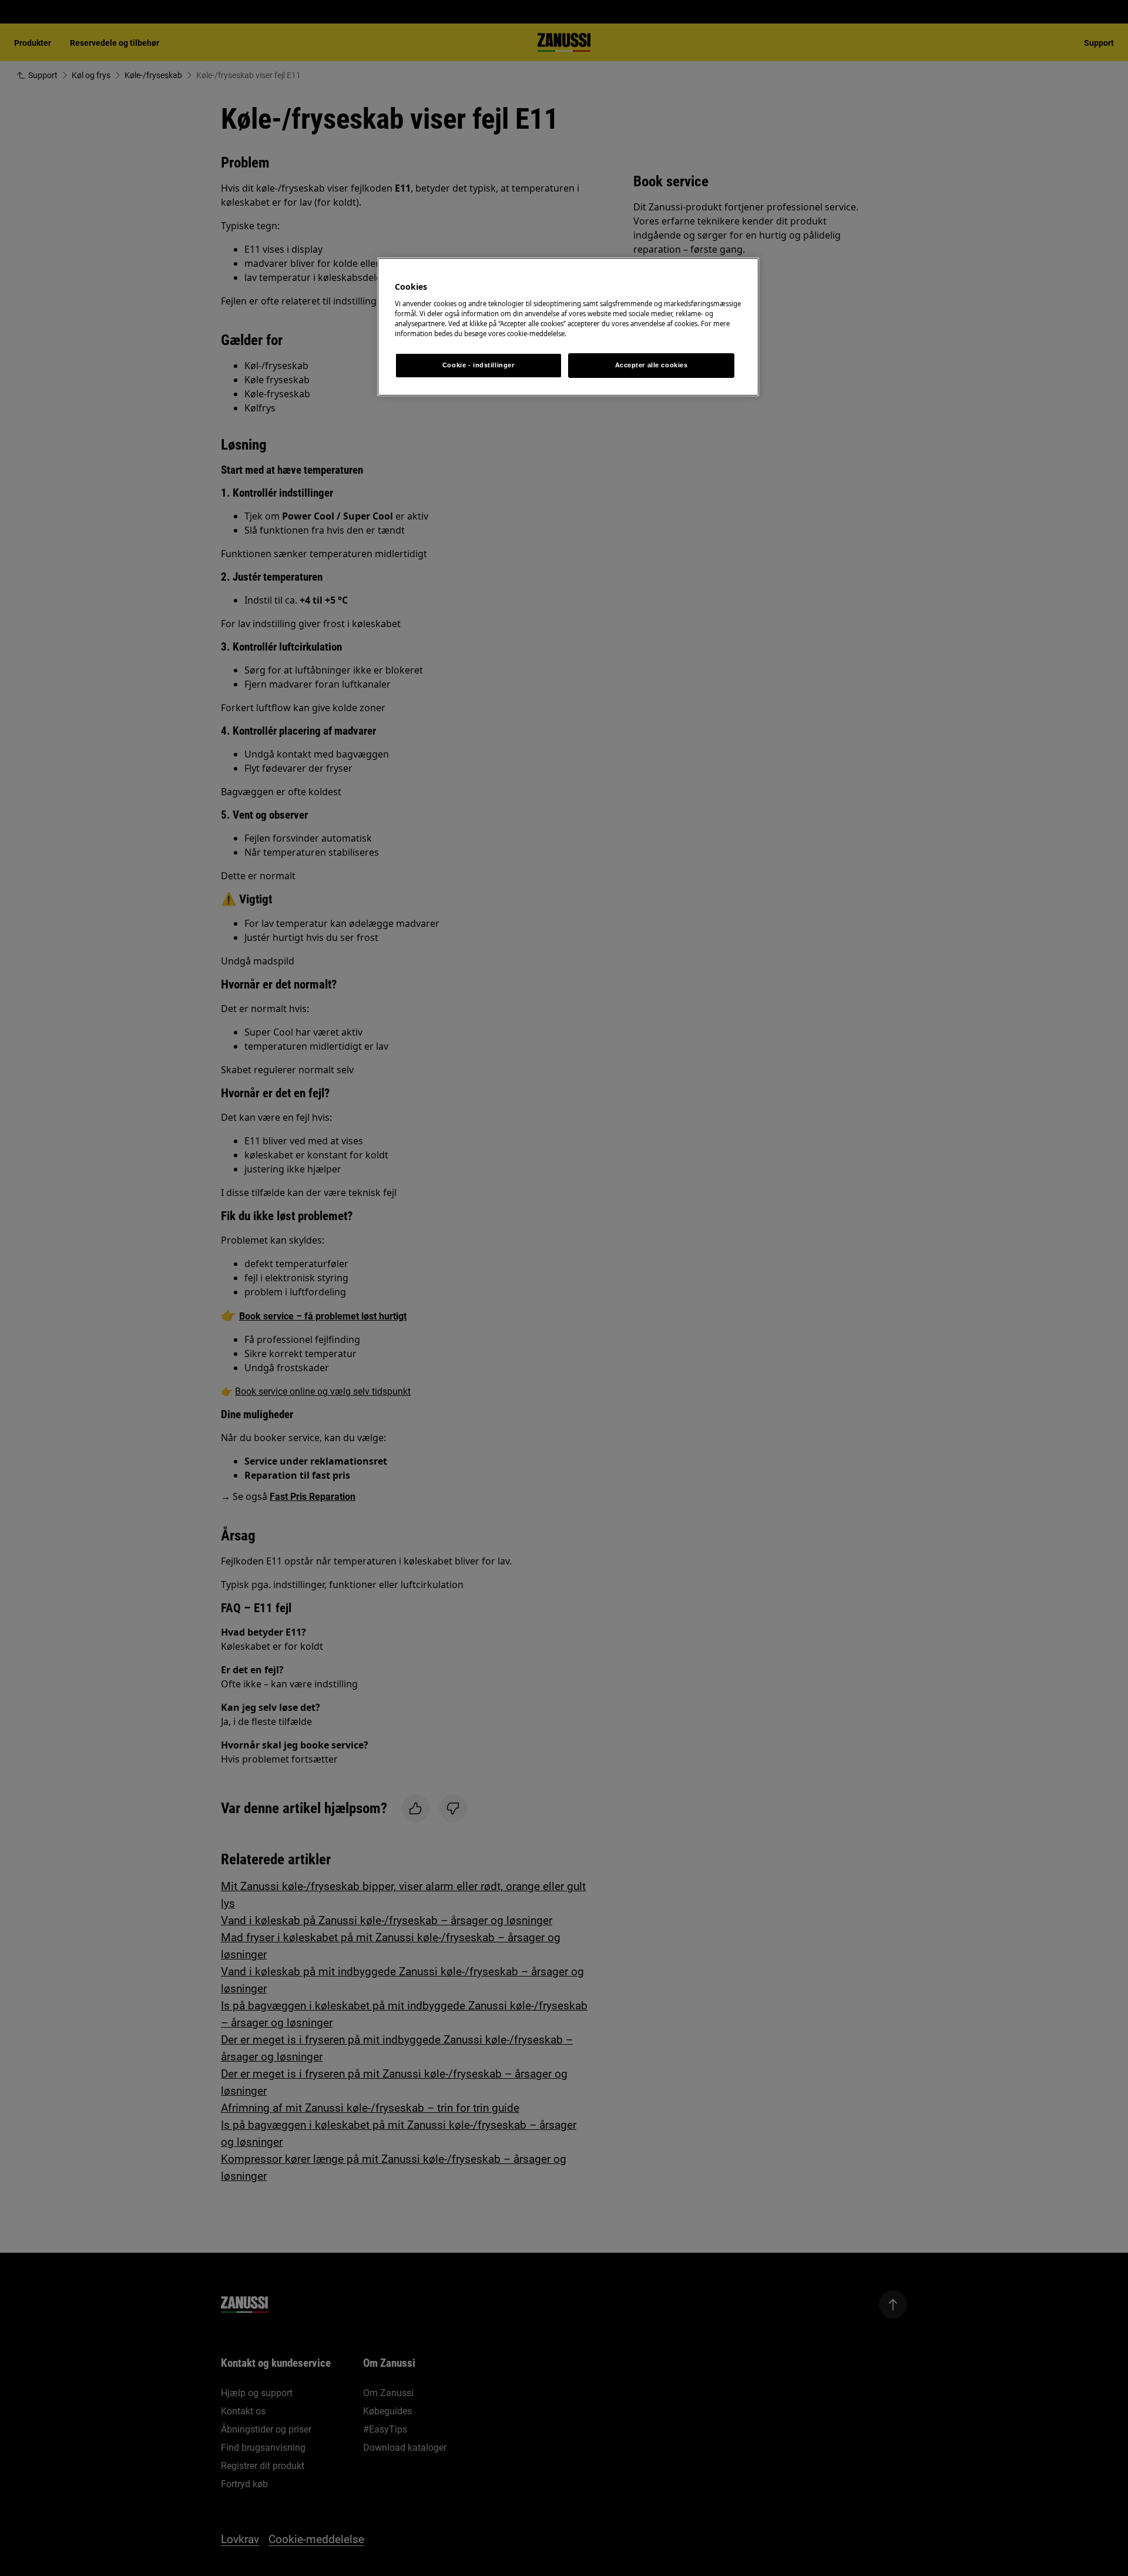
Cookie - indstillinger (479, 365)
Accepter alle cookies (652, 365)
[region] (568, 327)
